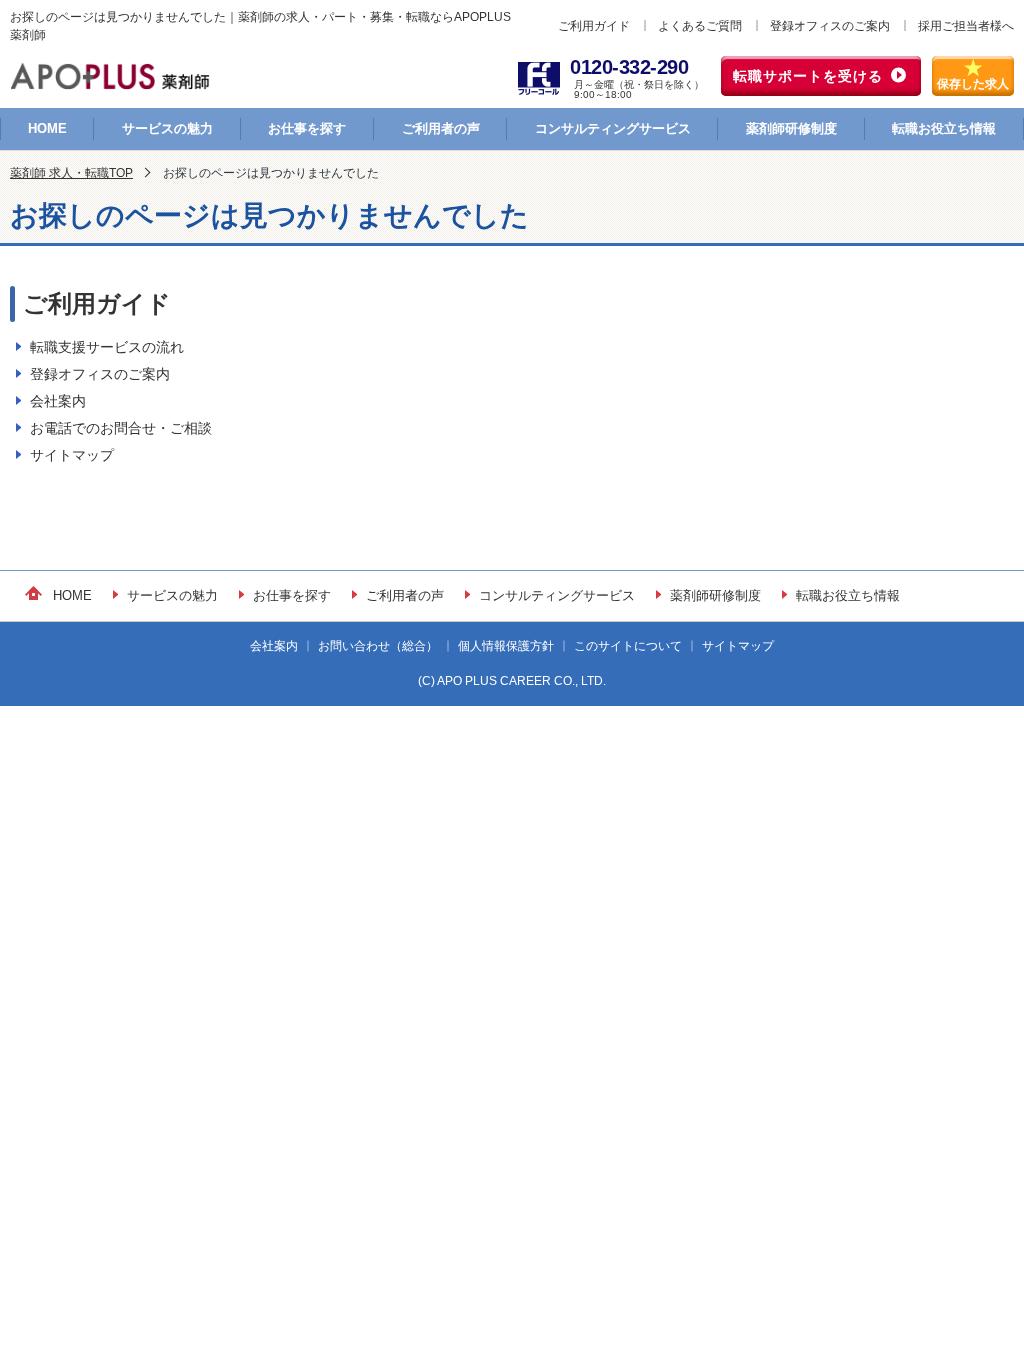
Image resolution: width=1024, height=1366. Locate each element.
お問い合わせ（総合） (378, 646)
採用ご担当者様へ (966, 26)
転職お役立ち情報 (944, 128)
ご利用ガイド (594, 26)
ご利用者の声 (441, 128)
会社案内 (58, 401)
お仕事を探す (307, 128)
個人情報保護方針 (506, 646)
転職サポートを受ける (808, 76)
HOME (47, 128)
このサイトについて (628, 646)
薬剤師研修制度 (791, 128)
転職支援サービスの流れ (107, 347)
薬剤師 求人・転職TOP (71, 173)
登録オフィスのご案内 (830, 26)
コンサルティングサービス (613, 128)
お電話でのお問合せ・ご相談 (121, 428)
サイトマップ (72, 455)
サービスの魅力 (167, 128)
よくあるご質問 (700, 26)
